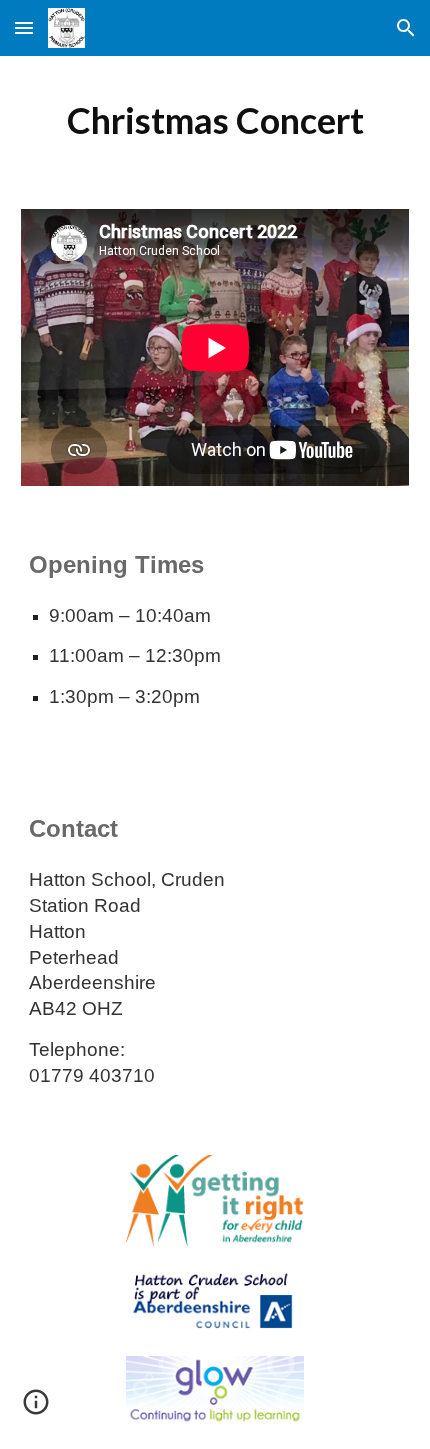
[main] (215, 120)
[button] (24, 27)
